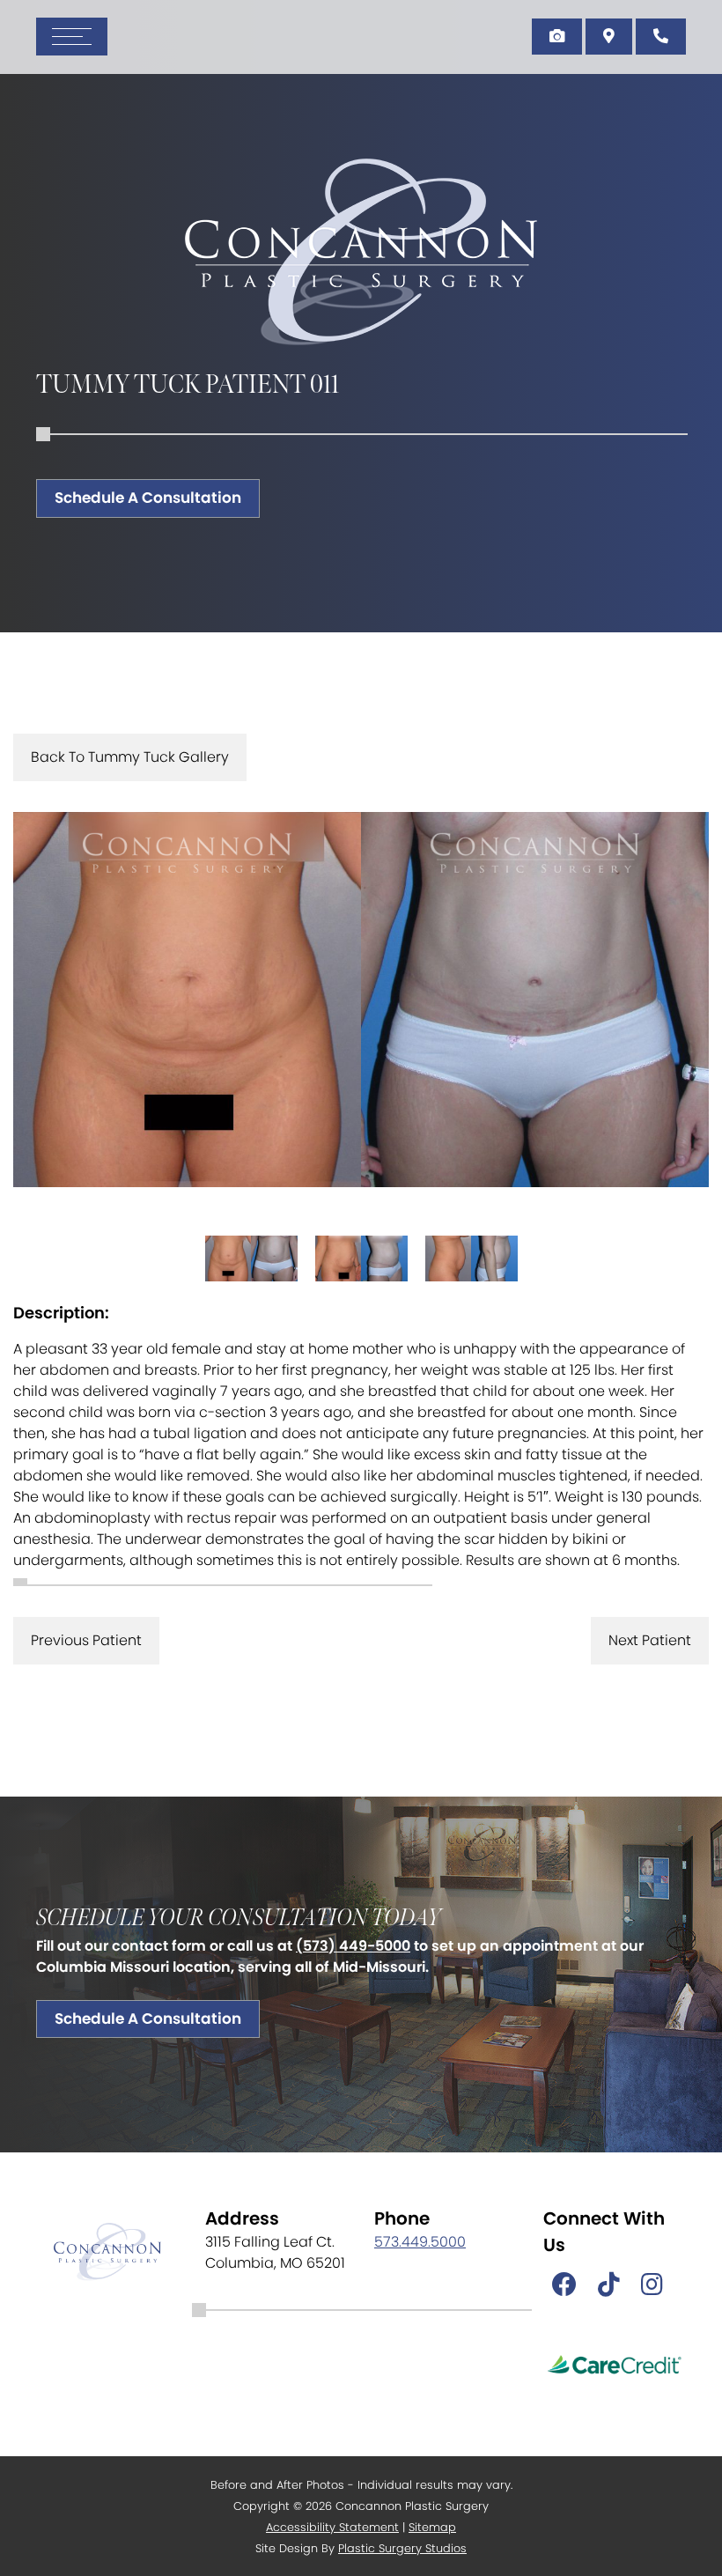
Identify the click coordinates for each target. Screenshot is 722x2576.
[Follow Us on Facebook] (564, 2285)
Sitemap (432, 2527)
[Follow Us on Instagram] (652, 2285)
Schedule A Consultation (148, 498)
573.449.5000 (420, 2242)
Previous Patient (86, 1640)
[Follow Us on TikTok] (609, 2285)
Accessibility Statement (332, 2527)
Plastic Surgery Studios (402, 2548)
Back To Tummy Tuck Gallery (130, 757)
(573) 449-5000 (353, 1946)
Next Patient (650, 1640)
